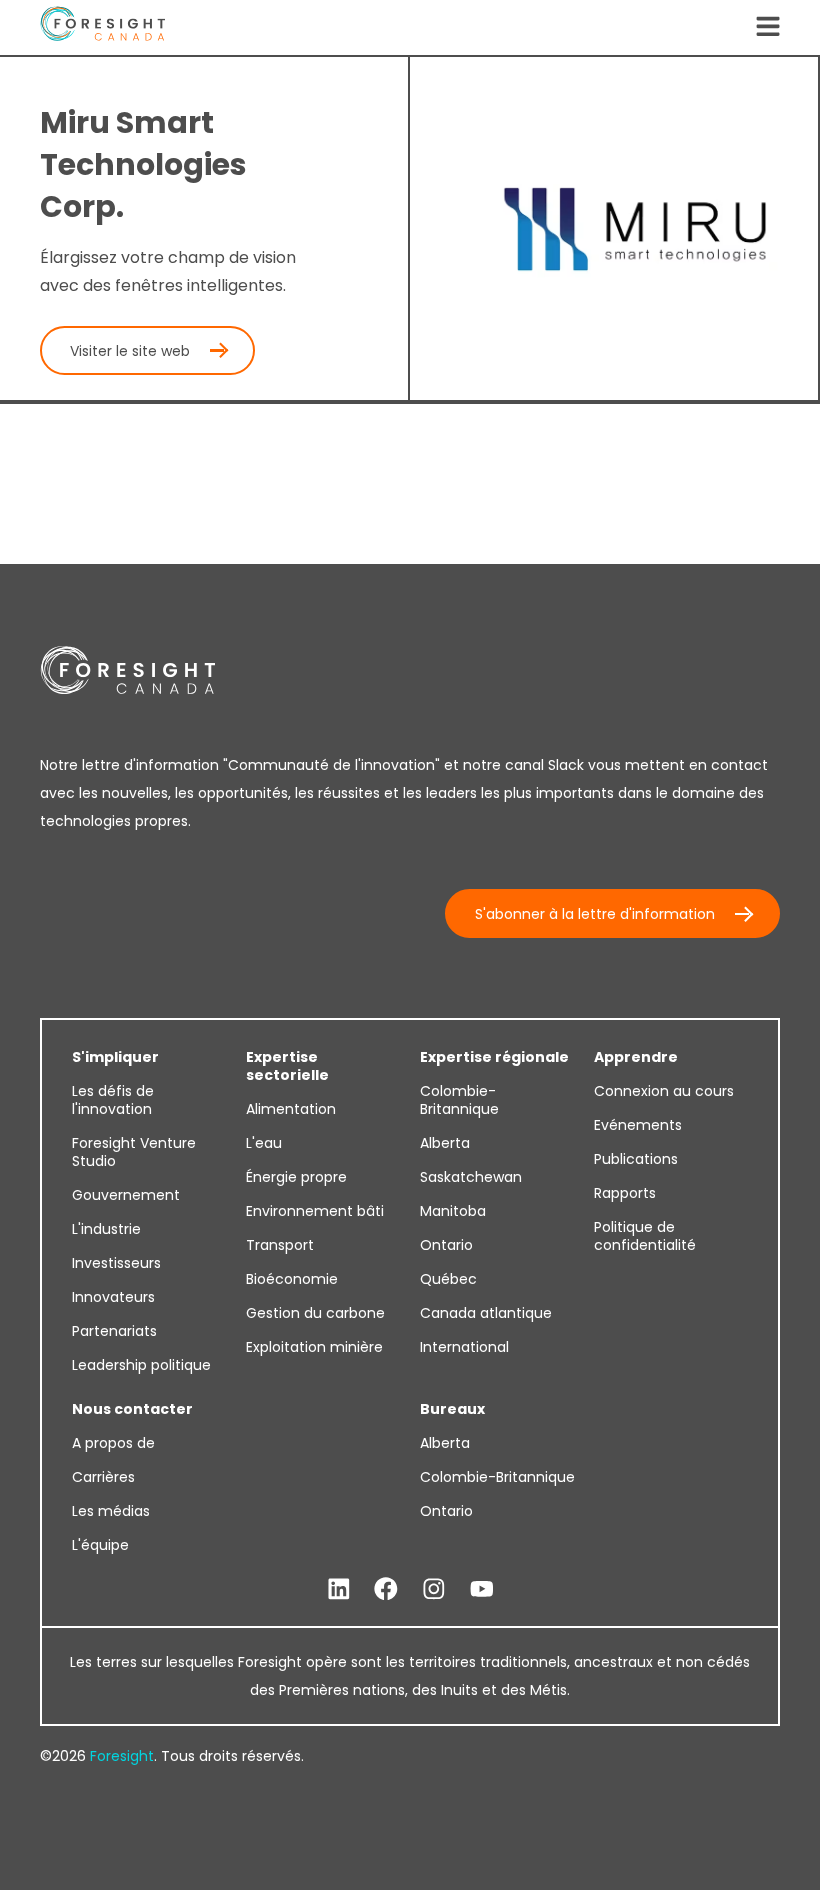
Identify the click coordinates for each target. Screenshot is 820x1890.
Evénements (638, 1125)
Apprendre (636, 1057)
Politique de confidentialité (645, 1236)
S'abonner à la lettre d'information (595, 914)
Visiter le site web (130, 351)
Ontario (446, 1245)
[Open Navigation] (768, 28)
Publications (636, 1159)
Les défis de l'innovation (113, 1100)
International (464, 1347)
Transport (280, 1245)
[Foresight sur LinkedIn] (339, 1589)
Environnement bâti (315, 1211)
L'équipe (100, 1545)
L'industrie (106, 1229)
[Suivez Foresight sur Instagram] (434, 1589)
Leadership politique (141, 1365)
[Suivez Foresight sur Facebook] (386, 1589)
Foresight (122, 1756)
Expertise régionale (494, 1057)
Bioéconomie (292, 1279)
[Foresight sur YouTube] (482, 1589)
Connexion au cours (664, 1091)
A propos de (113, 1443)
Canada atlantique (486, 1313)
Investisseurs (116, 1263)
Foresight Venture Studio (134, 1152)
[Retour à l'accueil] (102, 27)
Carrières (103, 1477)
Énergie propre (296, 1177)
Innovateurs (113, 1297)
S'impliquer (115, 1057)
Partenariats (114, 1331)
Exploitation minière (314, 1347)
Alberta (445, 1143)
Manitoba (453, 1211)
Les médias (111, 1511)
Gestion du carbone (315, 1313)
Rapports (625, 1193)
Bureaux (452, 1409)
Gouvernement (126, 1195)
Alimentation (291, 1109)
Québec (448, 1279)
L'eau (264, 1143)
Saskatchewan (471, 1177)
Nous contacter (132, 1409)
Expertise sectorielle (287, 1066)
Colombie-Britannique (459, 1100)
